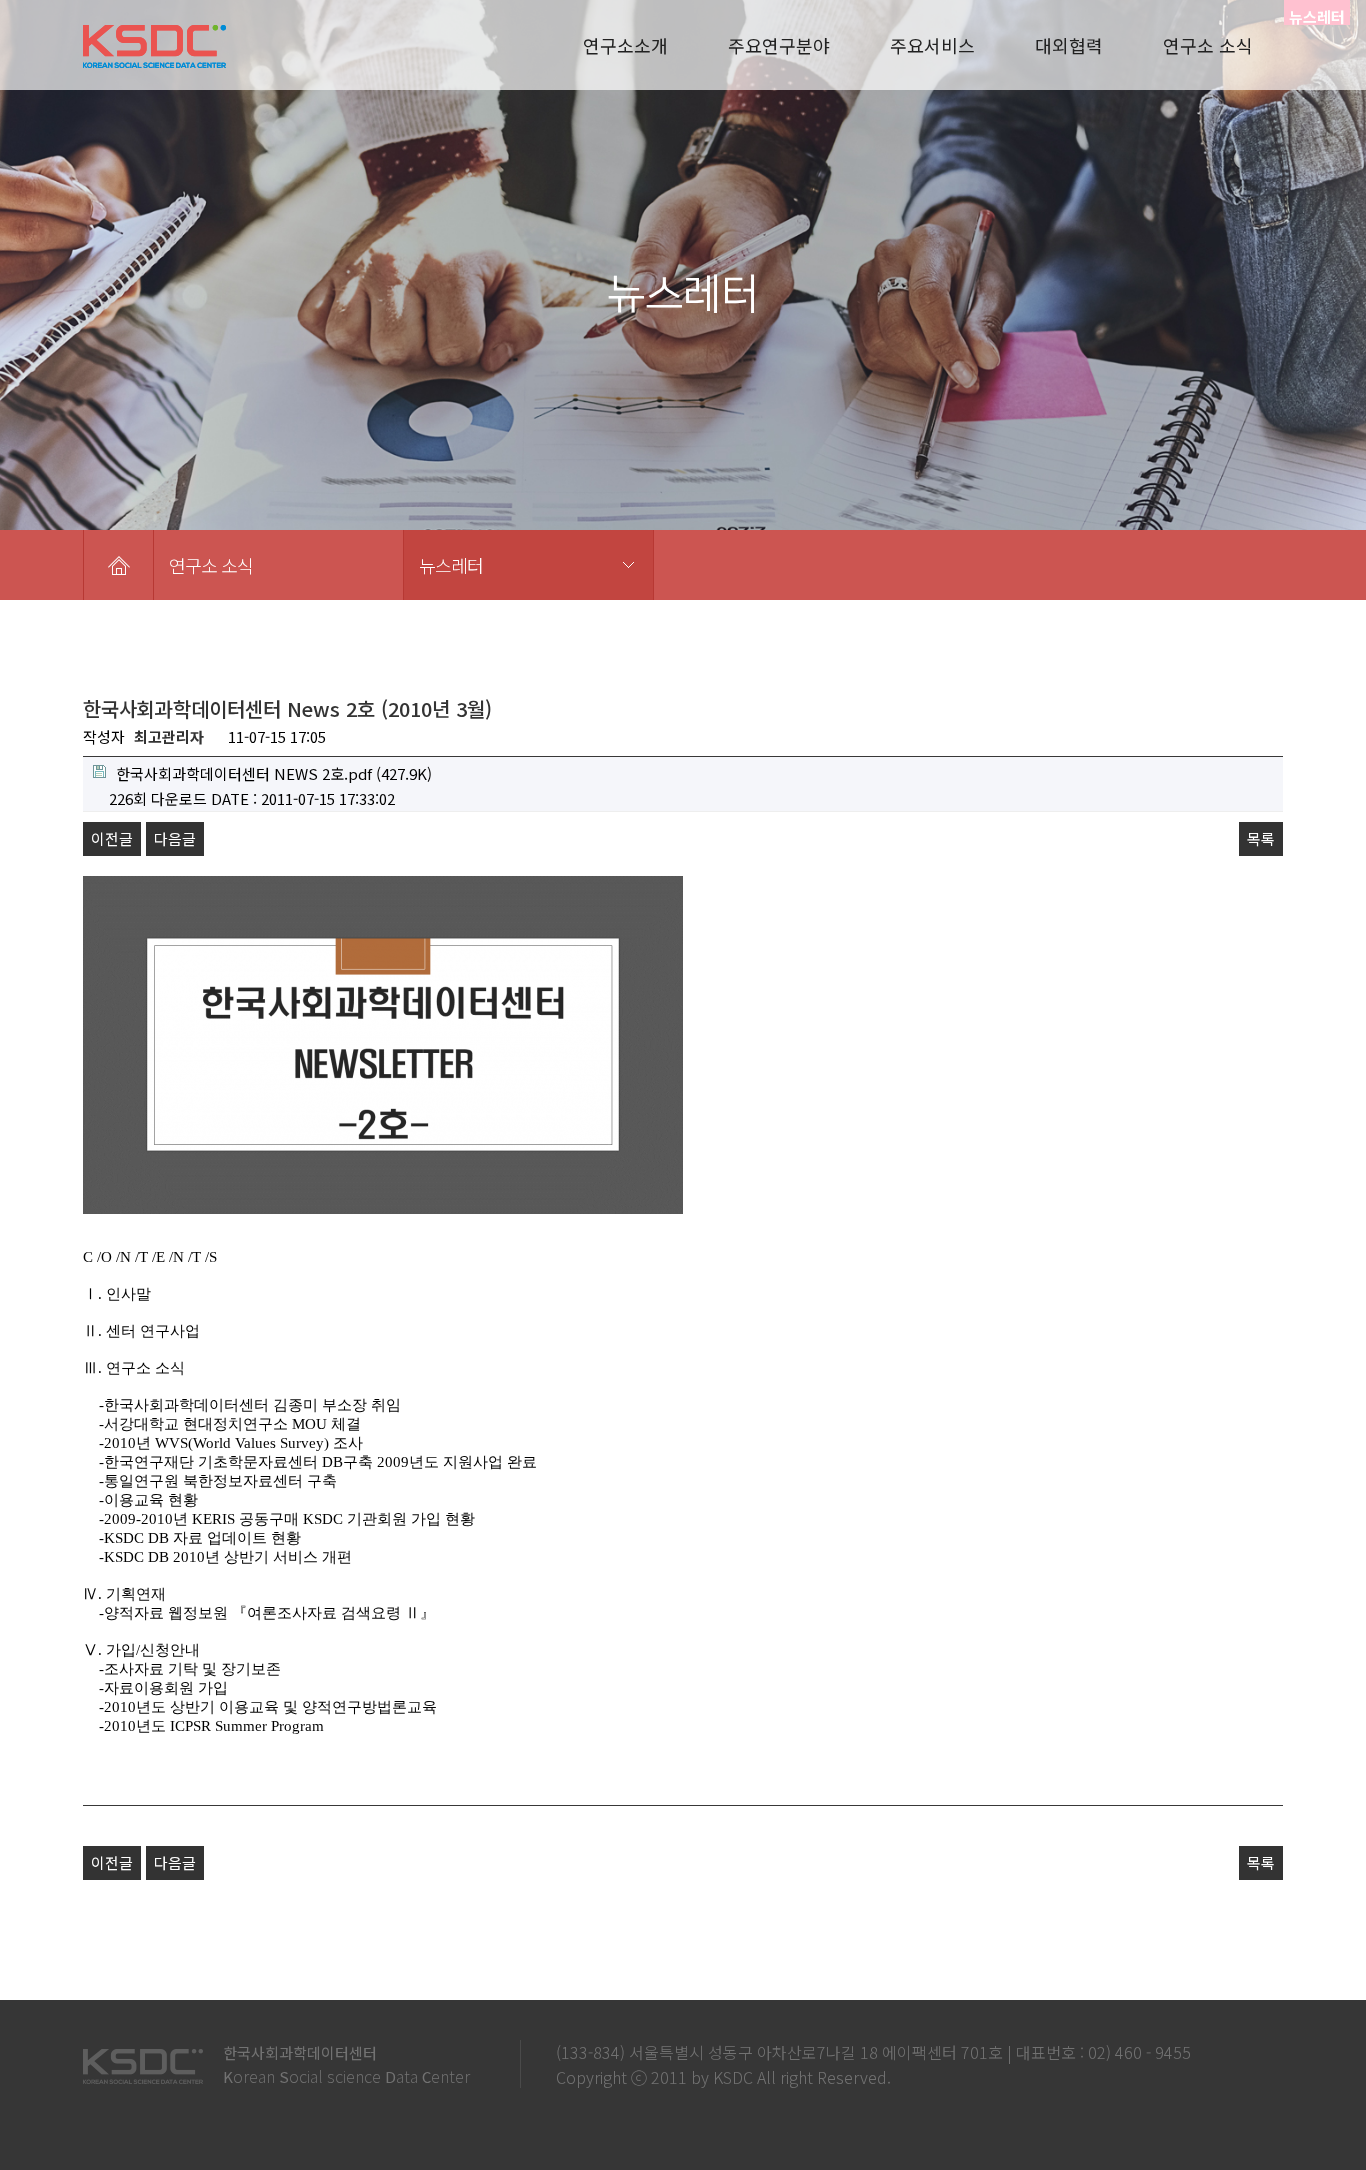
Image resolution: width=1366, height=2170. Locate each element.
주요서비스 (932, 45)
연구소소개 (625, 45)
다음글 (175, 838)
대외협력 (1069, 45)
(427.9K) (274, 773)
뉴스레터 (451, 565)
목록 (1261, 838)
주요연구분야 (779, 45)
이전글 (112, 838)
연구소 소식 (1208, 45)
